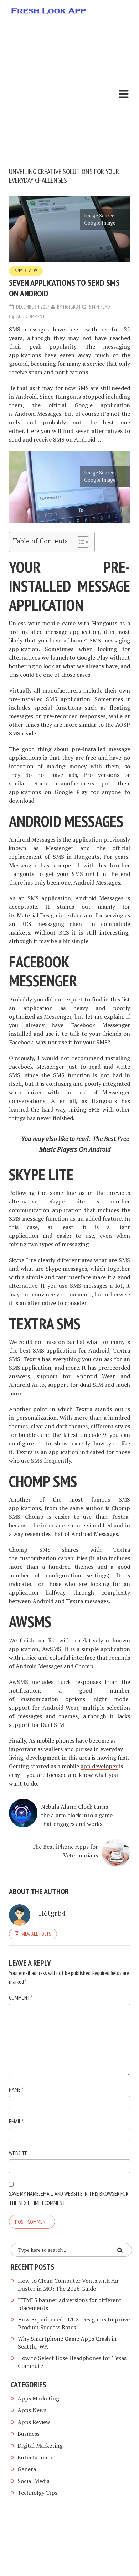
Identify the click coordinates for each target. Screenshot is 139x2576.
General (28, 2469)
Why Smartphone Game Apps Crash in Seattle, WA (67, 2343)
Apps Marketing (39, 2398)
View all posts (36, 1934)
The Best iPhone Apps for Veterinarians (65, 1851)
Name (16, 2089)
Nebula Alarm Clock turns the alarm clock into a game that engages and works (77, 1815)
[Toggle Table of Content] (79, 542)
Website (18, 2153)
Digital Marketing (40, 2446)
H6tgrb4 (72, 307)
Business (29, 2434)
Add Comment (31, 316)
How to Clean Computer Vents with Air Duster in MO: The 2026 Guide (68, 2285)
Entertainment (37, 2457)
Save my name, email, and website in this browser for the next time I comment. (69, 2198)
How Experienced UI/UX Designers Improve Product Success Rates (74, 2323)
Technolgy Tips (37, 2493)
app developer (99, 1766)
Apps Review (26, 271)
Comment (21, 1998)
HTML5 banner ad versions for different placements (70, 2304)
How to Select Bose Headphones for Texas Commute (72, 2362)
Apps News (32, 2410)
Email (16, 2121)
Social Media (34, 2481)
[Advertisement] (69, 94)
